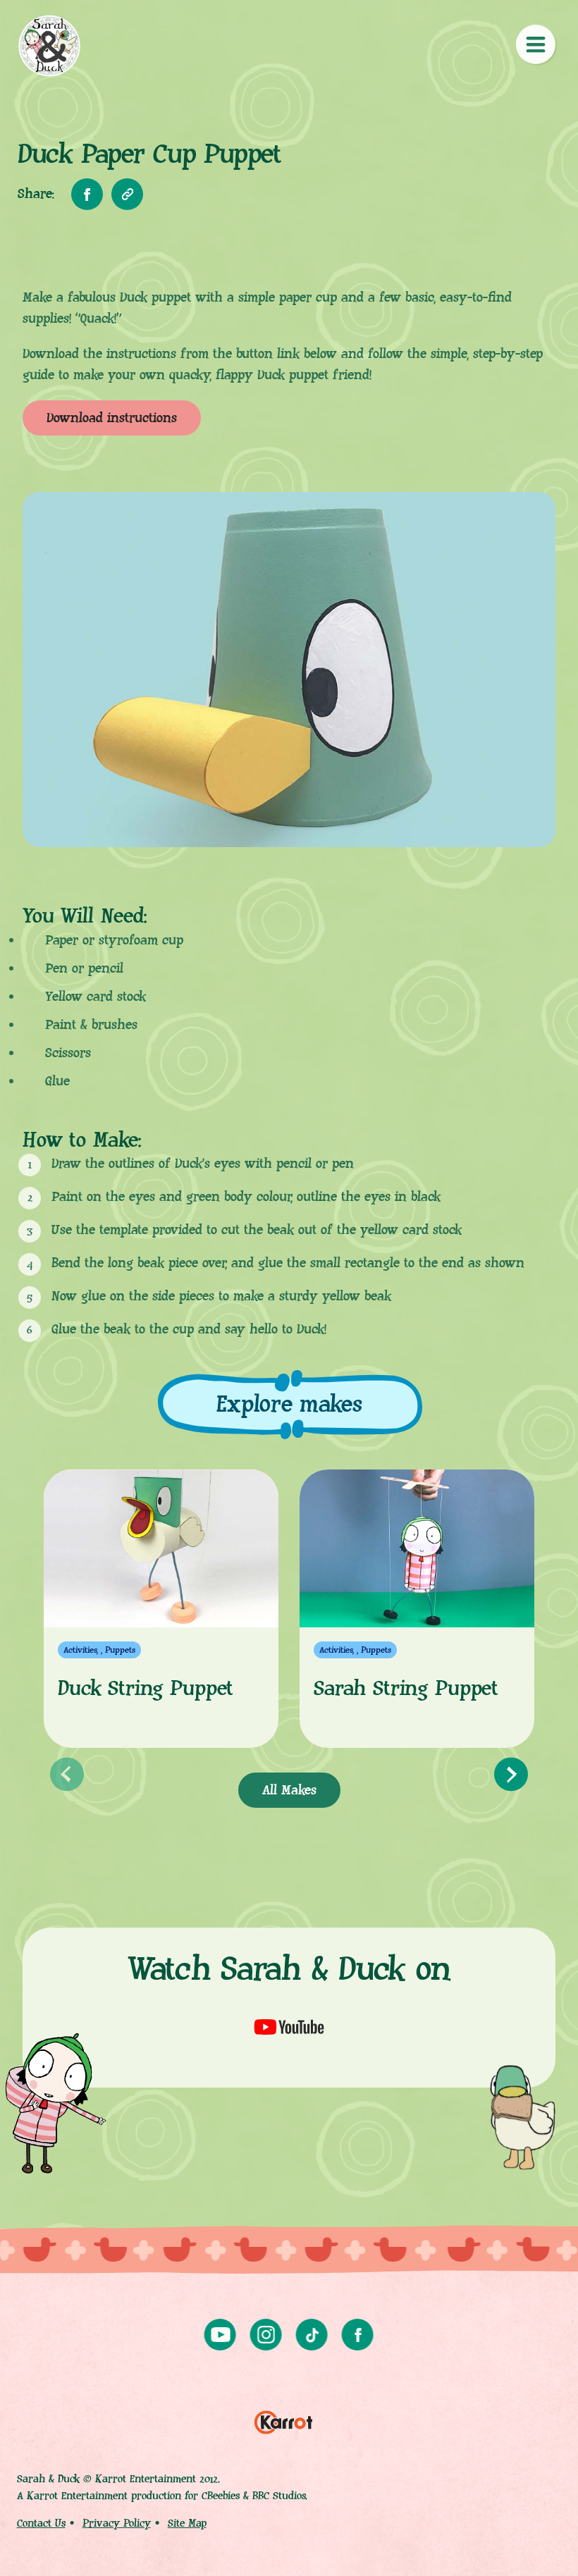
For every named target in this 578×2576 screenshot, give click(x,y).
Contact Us (41, 2523)
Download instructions (112, 418)
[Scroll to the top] (544, 2542)
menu (536, 44)
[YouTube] (289, 2027)
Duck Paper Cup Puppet (49, 46)
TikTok (312, 2335)
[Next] (511, 1775)
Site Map (187, 2523)
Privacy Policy (117, 2523)
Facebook (358, 2335)
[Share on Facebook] (87, 194)
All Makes (289, 1791)
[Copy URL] (127, 194)
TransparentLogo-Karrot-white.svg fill (283, 2418)
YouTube (220, 2335)
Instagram (266, 2335)
